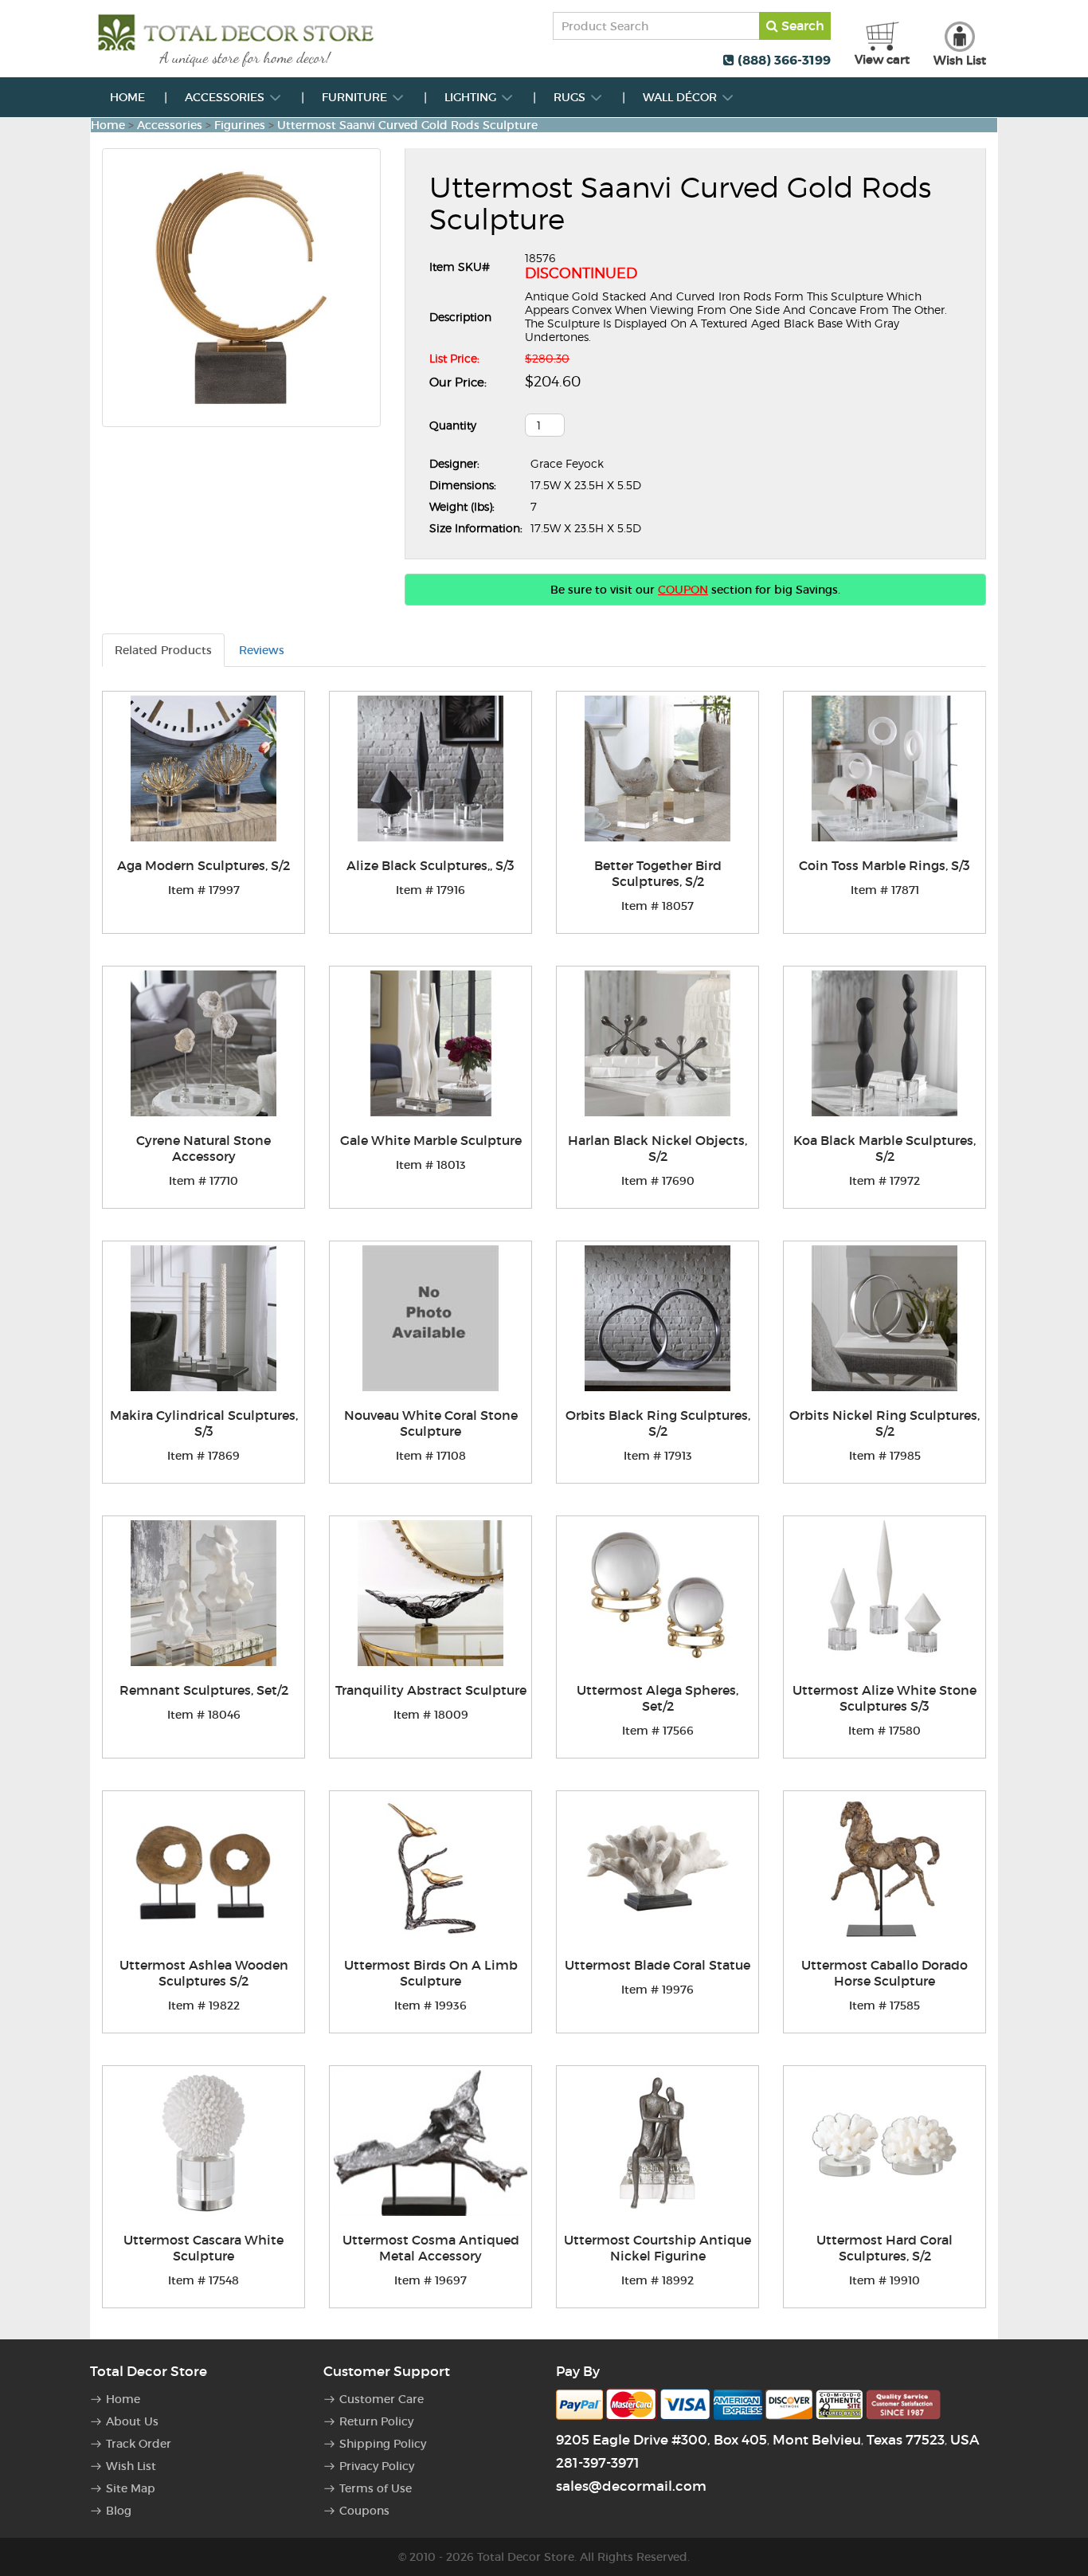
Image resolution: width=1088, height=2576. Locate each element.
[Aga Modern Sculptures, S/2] (204, 768)
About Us (132, 2421)
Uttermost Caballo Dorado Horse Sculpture (884, 1973)
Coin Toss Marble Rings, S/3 (884, 865)
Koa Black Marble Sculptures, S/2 (884, 1148)
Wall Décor (681, 97)
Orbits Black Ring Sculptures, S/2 (658, 1423)
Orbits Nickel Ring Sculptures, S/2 (884, 1423)
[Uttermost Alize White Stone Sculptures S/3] (884, 1593)
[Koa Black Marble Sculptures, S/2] (884, 1043)
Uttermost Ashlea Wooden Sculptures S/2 (204, 1973)
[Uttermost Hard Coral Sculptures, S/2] (884, 2143)
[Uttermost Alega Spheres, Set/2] (657, 1593)
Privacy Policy (377, 2466)
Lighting (472, 97)
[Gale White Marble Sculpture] (431, 1043)
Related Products (163, 650)
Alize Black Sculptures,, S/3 (431, 865)
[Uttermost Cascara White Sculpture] (204, 2143)
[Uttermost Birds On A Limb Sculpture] (431, 1868)
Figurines (240, 125)
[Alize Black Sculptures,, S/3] (431, 768)
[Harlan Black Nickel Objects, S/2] (657, 1043)
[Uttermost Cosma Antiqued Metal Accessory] (431, 2143)
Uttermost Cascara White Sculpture (204, 2248)
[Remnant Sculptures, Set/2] (204, 1593)
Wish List (131, 2466)
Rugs (571, 97)
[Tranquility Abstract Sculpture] (431, 1593)
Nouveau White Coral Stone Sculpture (431, 1423)
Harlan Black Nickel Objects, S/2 (657, 1148)
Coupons (364, 2511)
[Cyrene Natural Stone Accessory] (204, 1043)
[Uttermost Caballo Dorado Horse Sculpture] (884, 1868)
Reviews (262, 650)
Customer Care (382, 2399)
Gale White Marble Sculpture (431, 1140)
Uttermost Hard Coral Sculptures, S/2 (884, 2248)
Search (801, 25)
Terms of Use (376, 2488)
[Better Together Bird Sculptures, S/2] (657, 768)
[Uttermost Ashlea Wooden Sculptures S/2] (204, 1868)
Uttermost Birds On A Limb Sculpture (431, 1973)
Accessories (226, 97)
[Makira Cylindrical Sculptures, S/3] (204, 1318)
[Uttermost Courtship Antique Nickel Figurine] (657, 2143)
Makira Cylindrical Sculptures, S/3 (204, 1423)
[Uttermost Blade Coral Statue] (657, 1868)
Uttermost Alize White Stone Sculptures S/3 (884, 1698)
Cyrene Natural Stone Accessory (204, 1148)
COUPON (683, 590)
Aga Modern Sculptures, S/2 (204, 865)
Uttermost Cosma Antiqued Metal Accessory (431, 2248)
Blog (119, 2511)
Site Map (131, 2488)
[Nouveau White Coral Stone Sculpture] (431, 1318)
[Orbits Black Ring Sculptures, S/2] (657, 1318)
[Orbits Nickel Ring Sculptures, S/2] (884, 1318)
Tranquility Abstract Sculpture (431, 1690)
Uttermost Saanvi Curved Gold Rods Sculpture (407, 125)
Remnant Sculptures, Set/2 (204, 1690)
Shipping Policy (383, 2444)
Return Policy (376, 2421)
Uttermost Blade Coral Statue (657, 1965)
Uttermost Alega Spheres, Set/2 (657, 1698)
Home (127, 97)
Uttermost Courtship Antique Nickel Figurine (657, 2248)
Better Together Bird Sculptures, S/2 (658, 873)
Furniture (356, 97)
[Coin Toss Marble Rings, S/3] (884, 768)
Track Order (139, 2444)
